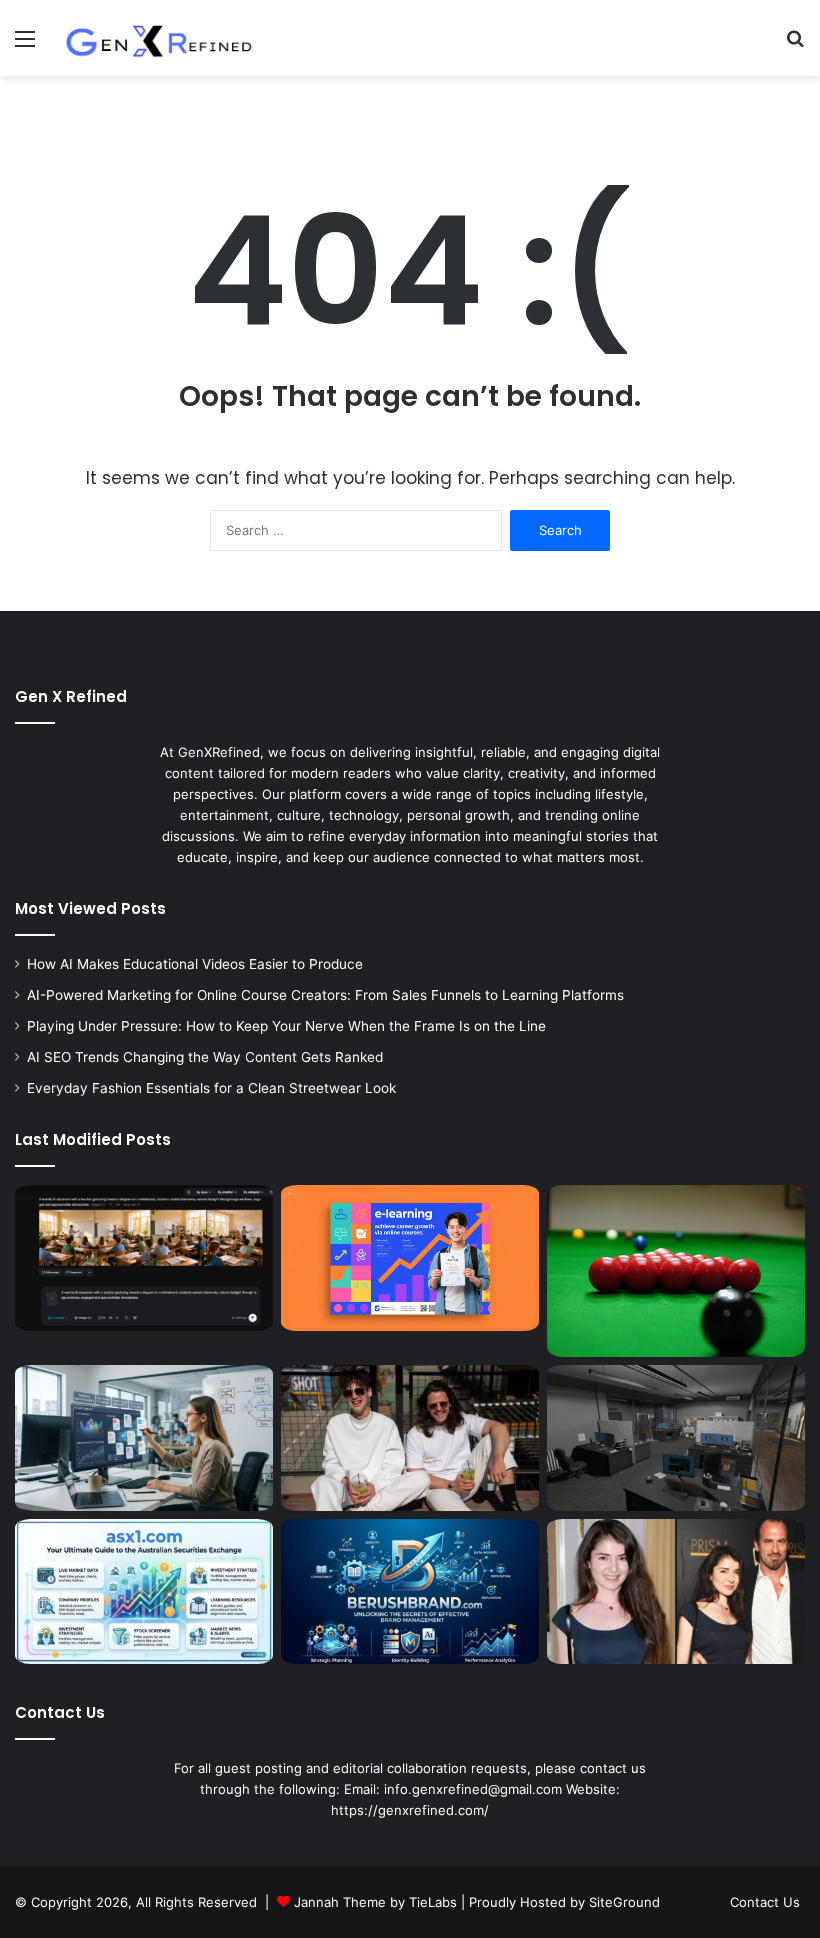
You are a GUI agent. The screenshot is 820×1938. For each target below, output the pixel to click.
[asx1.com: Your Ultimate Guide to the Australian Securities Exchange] (144, 1592)
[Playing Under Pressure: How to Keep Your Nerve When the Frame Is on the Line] (676, 1271)
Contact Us (765, 1902)
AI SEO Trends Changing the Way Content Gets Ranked (205, 1057)
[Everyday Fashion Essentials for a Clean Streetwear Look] (410, 1438)
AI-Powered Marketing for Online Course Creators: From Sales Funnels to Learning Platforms (325, 995)
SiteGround (624, 1902)
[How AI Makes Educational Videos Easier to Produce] (144, 1258)
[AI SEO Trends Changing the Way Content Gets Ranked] (144, 1438)
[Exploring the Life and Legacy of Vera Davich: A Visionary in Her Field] (676, 1592)
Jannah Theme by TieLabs (375, 1902)
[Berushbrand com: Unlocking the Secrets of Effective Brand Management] (410, 1592)
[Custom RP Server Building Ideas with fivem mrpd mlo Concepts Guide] (676, 1438)
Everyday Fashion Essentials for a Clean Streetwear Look (211, 1088)
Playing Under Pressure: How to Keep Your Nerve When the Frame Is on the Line (286, 1026)
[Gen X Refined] (160, 38)
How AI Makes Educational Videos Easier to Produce (195, 964)
